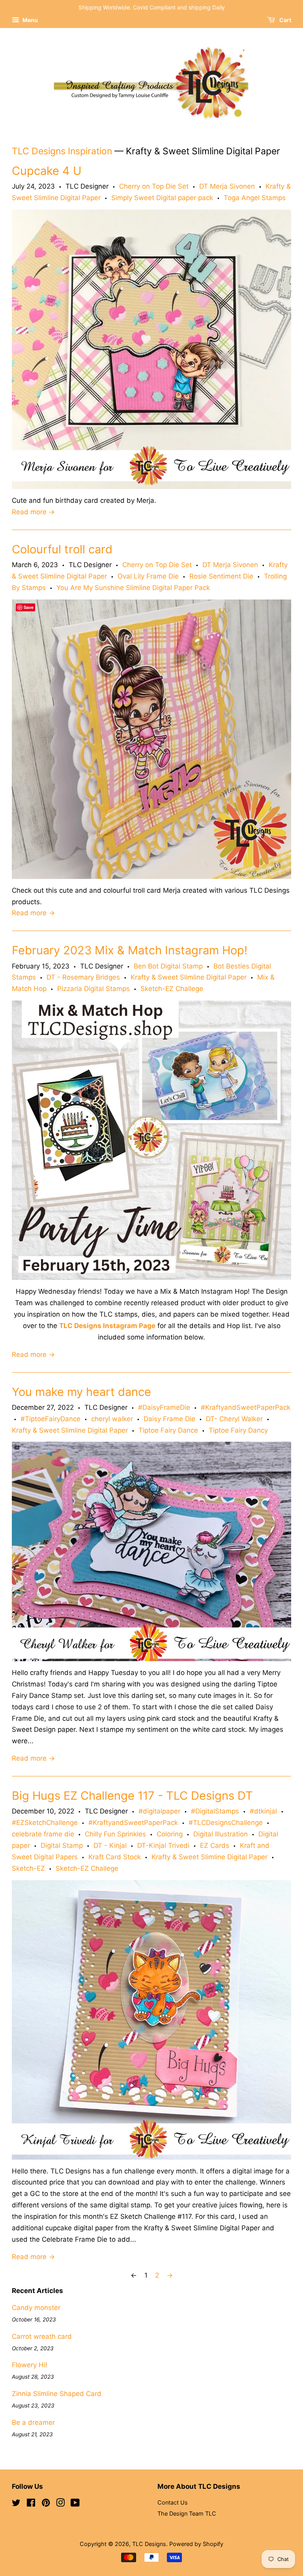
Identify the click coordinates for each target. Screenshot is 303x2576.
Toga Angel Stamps (255, 198)
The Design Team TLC (187, 2513)
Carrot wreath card (42, 2336)
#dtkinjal (263, 1811)
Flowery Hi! (30, 2365)
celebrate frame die (43, 1834)
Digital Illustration (221, 1834)
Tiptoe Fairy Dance (168, 1430)
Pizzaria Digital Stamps (94, 989)
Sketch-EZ (28, 1868)
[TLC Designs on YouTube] (75, 2504)
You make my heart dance (81, 1392)
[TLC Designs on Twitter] (16, 2504)
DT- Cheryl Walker (234, 1419)
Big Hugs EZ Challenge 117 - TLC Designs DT (132, 1796)
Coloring (170, 1834)
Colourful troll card (62, 549)
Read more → (33, 512)
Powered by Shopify (196, 2544)
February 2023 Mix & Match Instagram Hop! (130, 950)
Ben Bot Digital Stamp (168, 966)
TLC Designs (149, 2544)
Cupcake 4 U (47, 171)
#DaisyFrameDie (164, 1407)
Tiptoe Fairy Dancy (238, 1430)
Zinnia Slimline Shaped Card (57, 2394)
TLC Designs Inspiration (62, 151)
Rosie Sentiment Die (221, 576)
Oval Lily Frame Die (148, 576)
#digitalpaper (159, 1811)
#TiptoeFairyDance (50, 1419)
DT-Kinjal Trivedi (163, 1845)
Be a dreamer (33, 2422)
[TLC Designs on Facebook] (31, 2504)
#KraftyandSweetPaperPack (246, 1407)
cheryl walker (112, 1419)
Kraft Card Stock (115, 1857)
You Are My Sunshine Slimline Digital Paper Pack (133, 588)
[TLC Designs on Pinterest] (46, 2504)
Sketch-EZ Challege (172, 989)
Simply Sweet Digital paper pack (162, 198)
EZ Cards (215, 1845)
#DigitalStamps (215, 1811)
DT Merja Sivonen (227, 186)
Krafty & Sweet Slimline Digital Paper (189, 977)
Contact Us (173, 2502)
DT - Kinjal (110, 1845)
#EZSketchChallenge (45, 1823)
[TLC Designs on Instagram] (60, 2504)
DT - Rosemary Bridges (83, 977)
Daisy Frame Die (169, 1419)
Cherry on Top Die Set (154, 186)
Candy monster (36, 2308)
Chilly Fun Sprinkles (115, 1834)
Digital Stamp (62, 1845)
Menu (30, 20)
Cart (285, 20)
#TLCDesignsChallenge (226, 1823)
